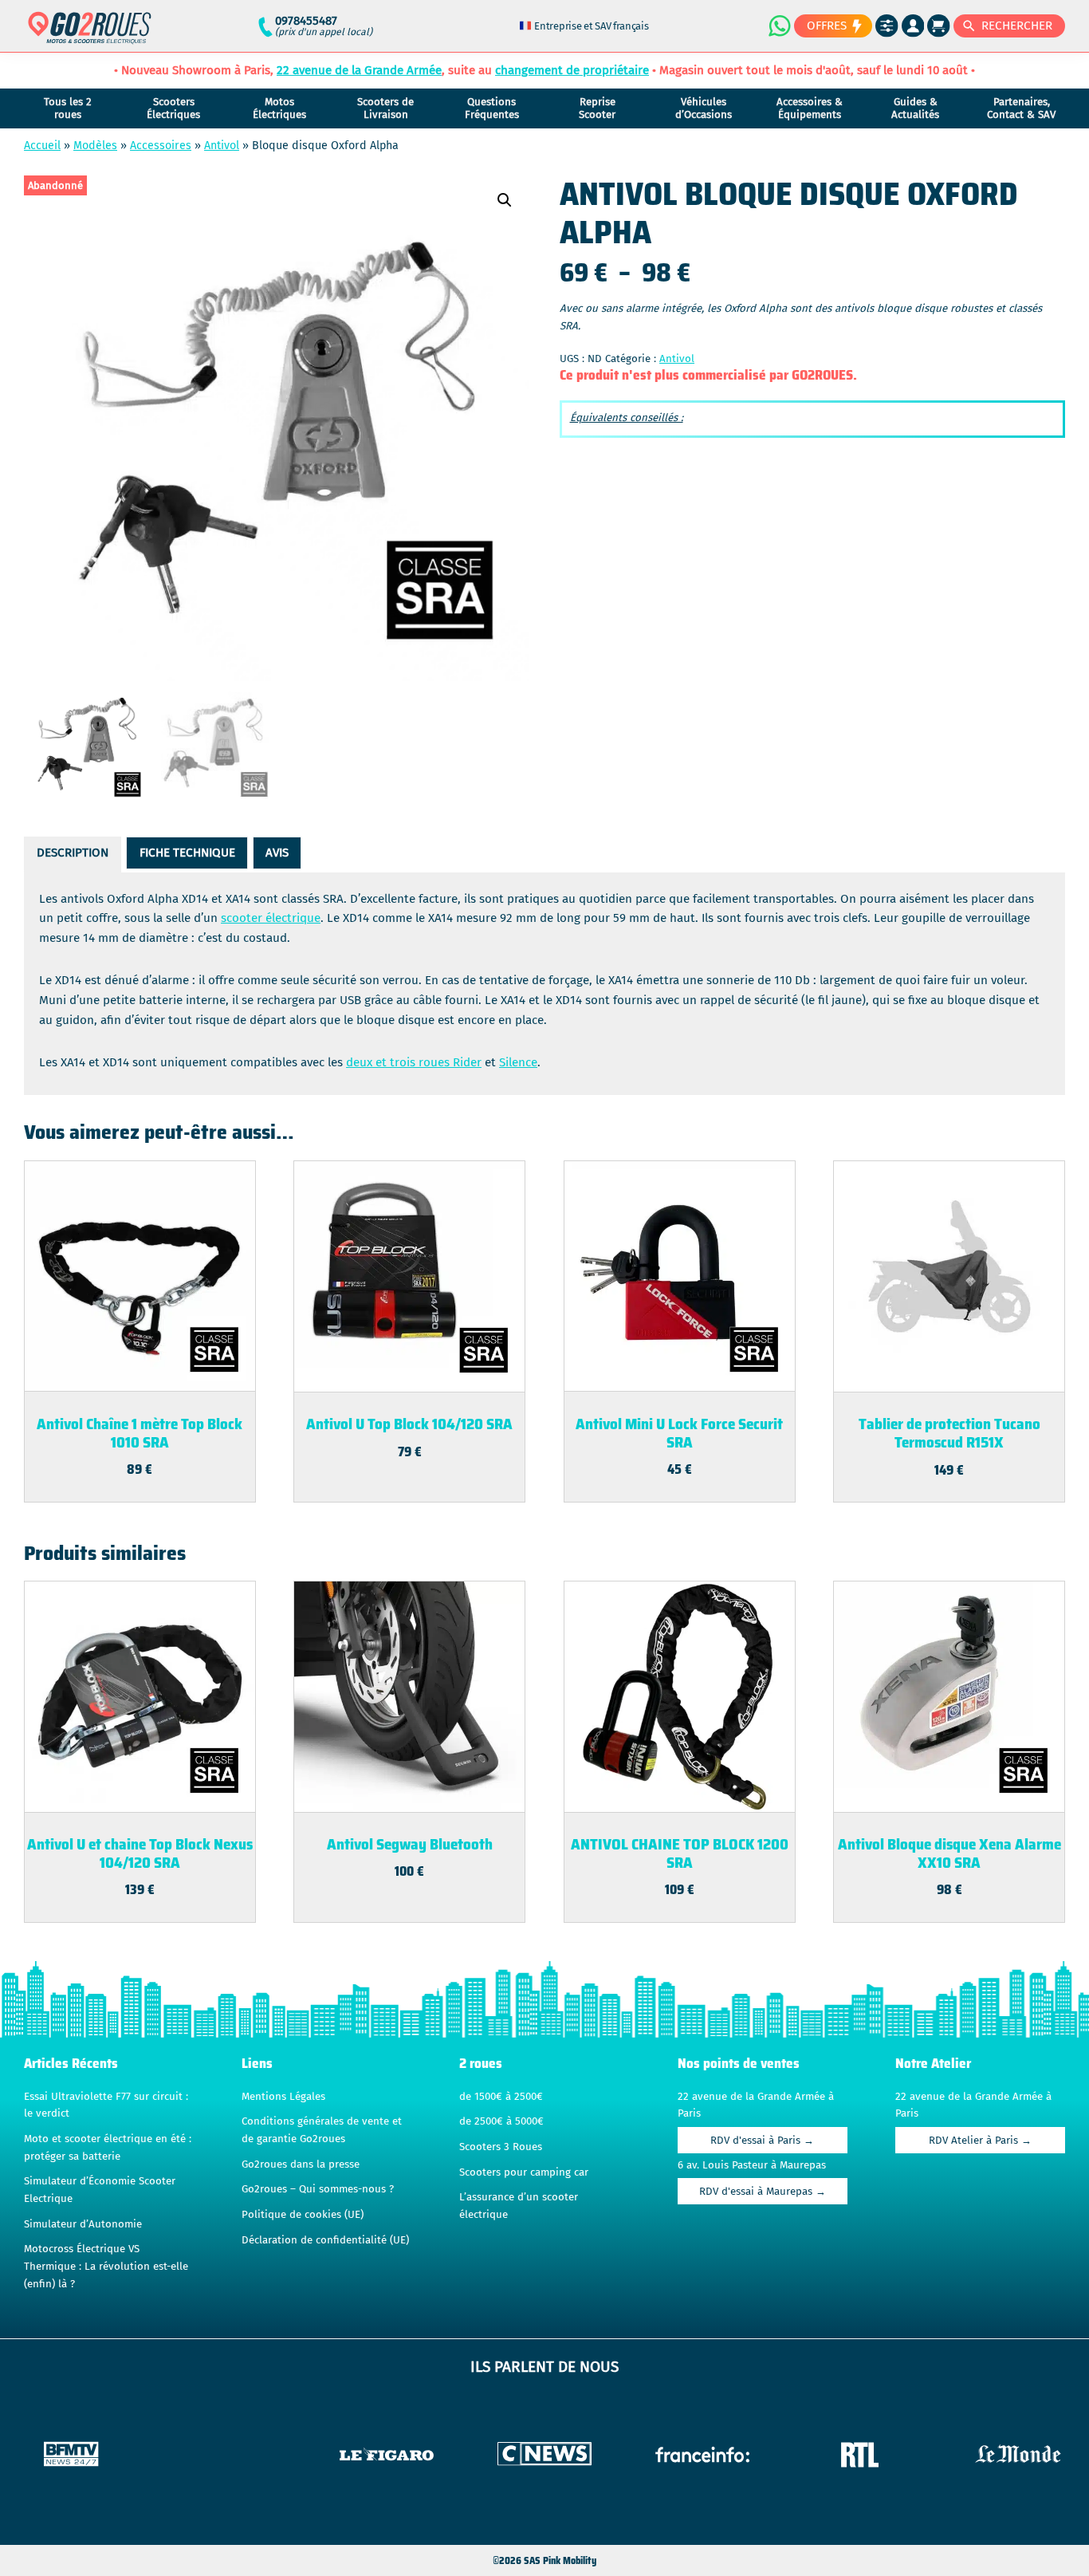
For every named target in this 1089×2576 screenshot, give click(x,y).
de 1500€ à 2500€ (501, 2097)
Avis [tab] (277, 853)
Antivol (222, 146)
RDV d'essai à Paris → (762, 2141)
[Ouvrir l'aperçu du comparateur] (887, 26)
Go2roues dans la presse (301, 2164)
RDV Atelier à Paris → (980, 2141)
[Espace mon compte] (913, 26)
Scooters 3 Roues (501, 2147)
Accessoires (161, 146)
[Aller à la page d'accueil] (90, 35)
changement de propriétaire (572, 70)
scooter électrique (271, 918)
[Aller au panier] (939, 26)
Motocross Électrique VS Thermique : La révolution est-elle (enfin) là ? (106, 2266)
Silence (518, 1062)
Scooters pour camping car (524, 2172)
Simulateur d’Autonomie (83, 2224)
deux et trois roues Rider (414, 1062)
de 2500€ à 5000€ (501, 2121)
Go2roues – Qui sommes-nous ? (318, 2189)
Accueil (42, 146)
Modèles (95, 146)
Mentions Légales (283, 2097)
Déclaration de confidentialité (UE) (325, 2240)
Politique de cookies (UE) (303, 2215)
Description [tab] (73, 853)
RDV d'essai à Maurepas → (763, 2192)
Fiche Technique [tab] (187, 853)
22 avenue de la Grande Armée (359, 70)
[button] (505, 200)
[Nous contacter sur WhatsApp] (779, 26)
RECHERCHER (1017, 26)
